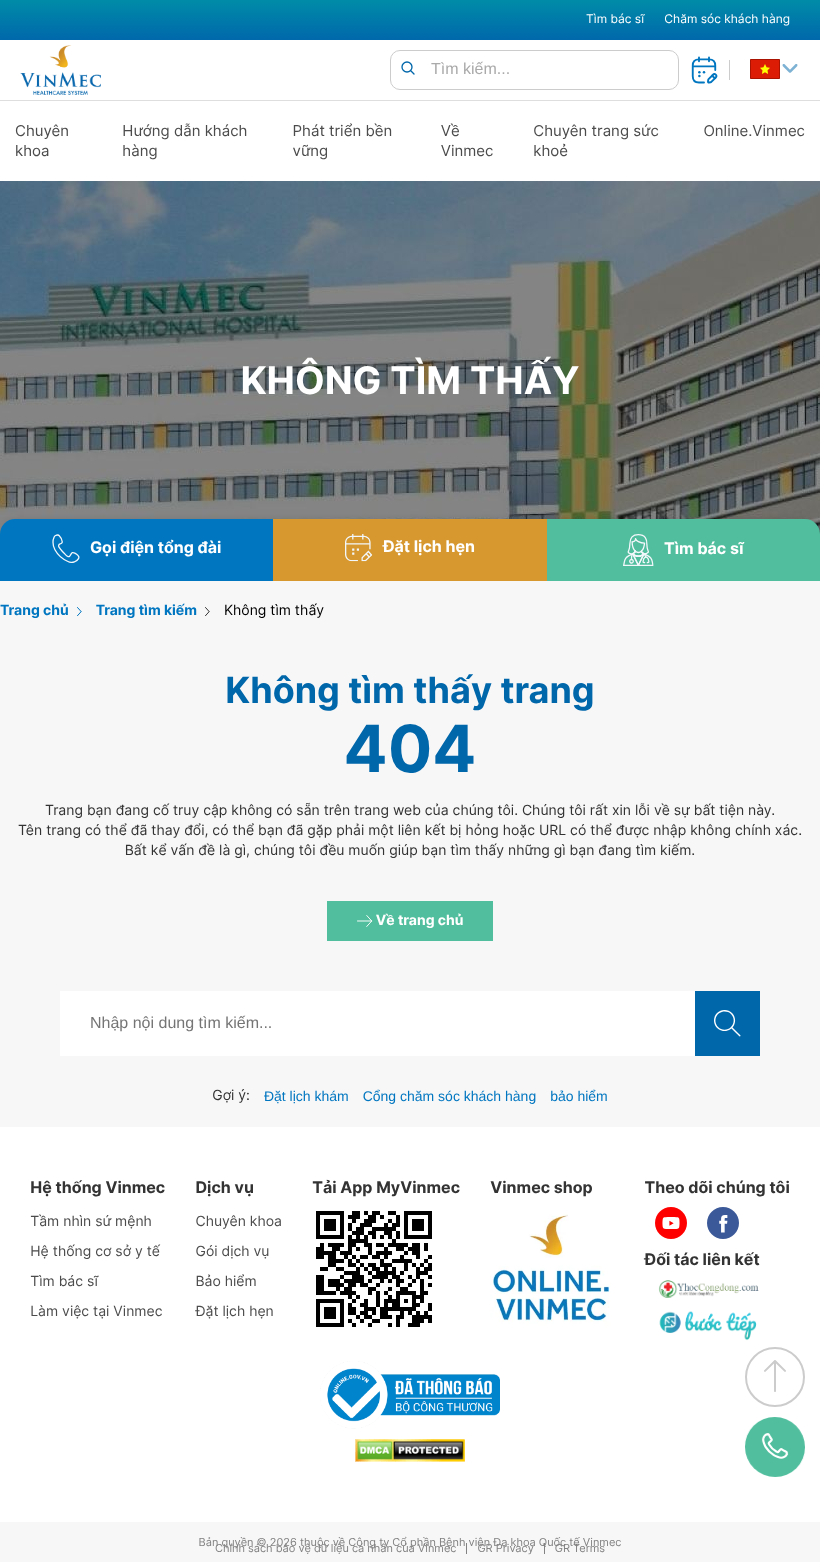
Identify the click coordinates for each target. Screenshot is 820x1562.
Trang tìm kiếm (146, 610)
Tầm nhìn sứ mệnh (91, 1221)
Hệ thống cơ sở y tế (95, 1251)
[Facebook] (723, 1223)
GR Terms (580, 1548)
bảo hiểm (579, 1096)
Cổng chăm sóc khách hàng (450, 1096)
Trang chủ (34, 610)
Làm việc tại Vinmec (96, 1311)
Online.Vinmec (754, 130)
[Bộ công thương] (410, 1395)
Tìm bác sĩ (615, 18)
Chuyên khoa (42, 140)
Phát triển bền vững (343, 140)
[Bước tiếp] (710, 1325)
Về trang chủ (418, 920)
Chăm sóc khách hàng (727, 18)
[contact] (775, 1447)
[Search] (408, 69)
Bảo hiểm (225, 1281)
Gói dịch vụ (232, 1251)
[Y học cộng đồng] (710, 1289)
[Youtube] (671, 1223)
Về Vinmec (467, 140)
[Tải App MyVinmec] (374, 1269)
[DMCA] (410, 1450)
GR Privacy (505, 1548)
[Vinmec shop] (552, 1269)
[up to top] (775, 1377)
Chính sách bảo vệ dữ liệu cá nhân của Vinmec (336, 1548)
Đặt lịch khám (306, 1096)
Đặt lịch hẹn (234, 1311)
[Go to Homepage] (60, 70)
